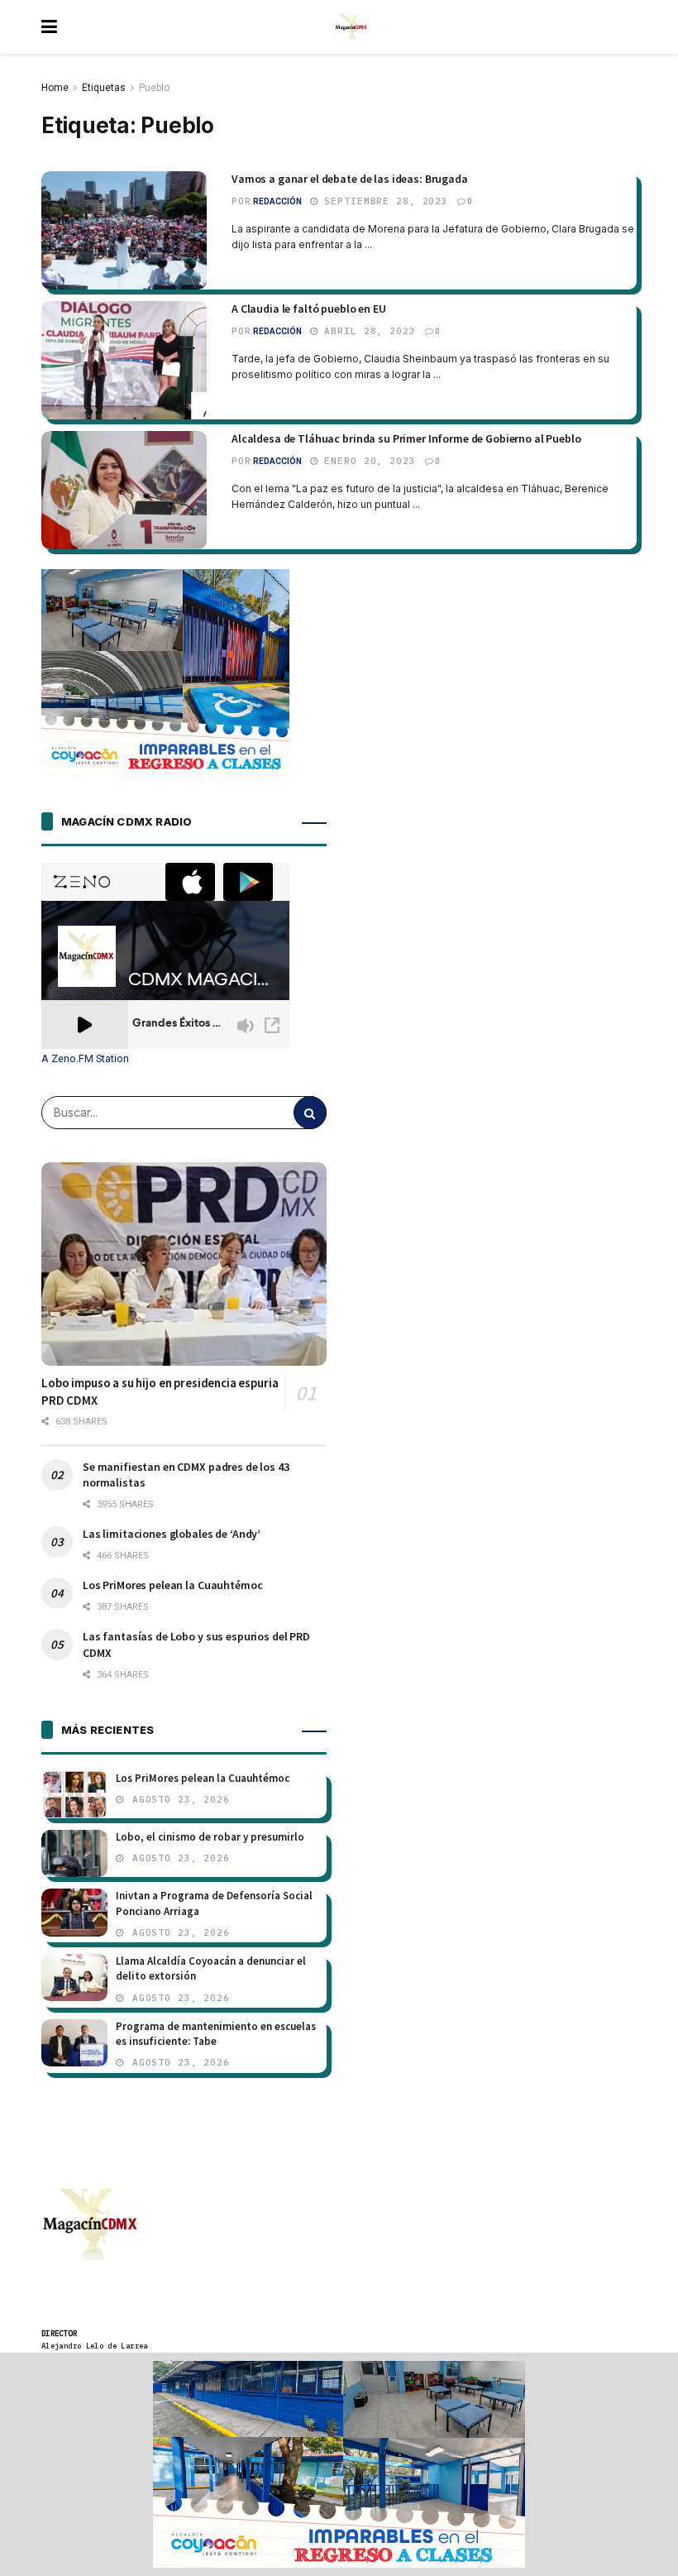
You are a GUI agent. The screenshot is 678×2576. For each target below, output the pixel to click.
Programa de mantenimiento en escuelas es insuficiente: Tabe (216, 2034)
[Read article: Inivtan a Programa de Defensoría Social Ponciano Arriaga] (74, 1912)
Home (55, 88)
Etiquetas (104, 88)
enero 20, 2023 (367, 461)
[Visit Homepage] (351, 27)
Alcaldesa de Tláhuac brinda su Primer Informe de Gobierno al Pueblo (406, 438)
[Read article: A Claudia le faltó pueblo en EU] (124, 360)
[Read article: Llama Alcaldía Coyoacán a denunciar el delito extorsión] (74, 1977)
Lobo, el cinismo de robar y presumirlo (210, 1837)
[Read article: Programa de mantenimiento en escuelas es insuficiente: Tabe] (74, 2043)
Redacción (277, 201)
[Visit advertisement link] (339, 2464)
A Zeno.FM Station (85, 1059)
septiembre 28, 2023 (384, 201)
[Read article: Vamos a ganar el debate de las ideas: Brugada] (124, 230)
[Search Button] (310, 1113)
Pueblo (154, 88)
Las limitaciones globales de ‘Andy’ (172, 1534)
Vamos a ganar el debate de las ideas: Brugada (350, 179)
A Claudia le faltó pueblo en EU (309, 309)
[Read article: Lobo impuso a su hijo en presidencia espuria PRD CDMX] (184, 1264)
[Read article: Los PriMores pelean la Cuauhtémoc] (74, 1795)
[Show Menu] (49, 27)
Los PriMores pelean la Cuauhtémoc (172, 1585)
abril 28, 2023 (367, 331)
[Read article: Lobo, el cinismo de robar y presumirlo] (74, 1853)
